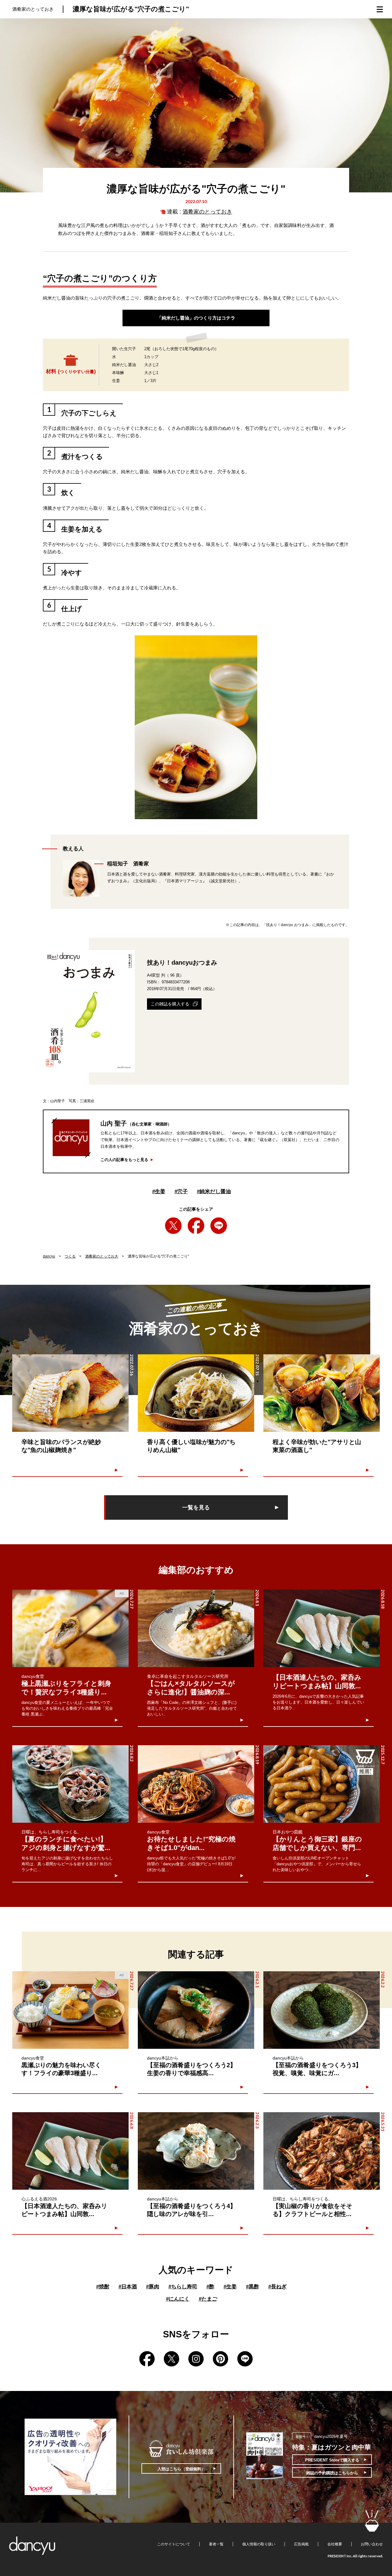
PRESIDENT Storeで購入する (332, 2460)
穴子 (181, 1192)
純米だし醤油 (214, 1192)
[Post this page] (173, 1226)
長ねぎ (277, 2287)
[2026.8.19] (196, 1784)
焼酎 (103, 2287)
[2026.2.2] (322, 2010)
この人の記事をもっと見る (124, 1160)
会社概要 (335, 2544)
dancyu (49, 1256)
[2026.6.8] (70, 2151)
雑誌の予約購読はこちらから (332, 2473)
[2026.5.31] (322, 2151)
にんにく (178, 2299)
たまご (208, 2299)
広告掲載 (301, 2544)
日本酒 (128, 2287)
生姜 (159, 1192)
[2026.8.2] (70, 1784)
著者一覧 (216, 2544)
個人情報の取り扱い (259, 2544)
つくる (70, 1256)
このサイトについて (174, 2544)
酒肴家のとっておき (207, 212)
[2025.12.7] (322, 1784)
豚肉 (153, 2287)
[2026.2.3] (196, 2151)
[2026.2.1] (196, 2010)
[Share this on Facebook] (196, 1226)
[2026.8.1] (196, 1628)
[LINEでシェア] (219, 1226)
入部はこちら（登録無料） (181, 2469)
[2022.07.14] (322, 1393)
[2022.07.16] (70, 1393)
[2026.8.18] (322, 1628)
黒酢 (253, 2287)
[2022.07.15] (196, 1393)
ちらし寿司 (183, 2287)
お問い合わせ (372, 2544)
